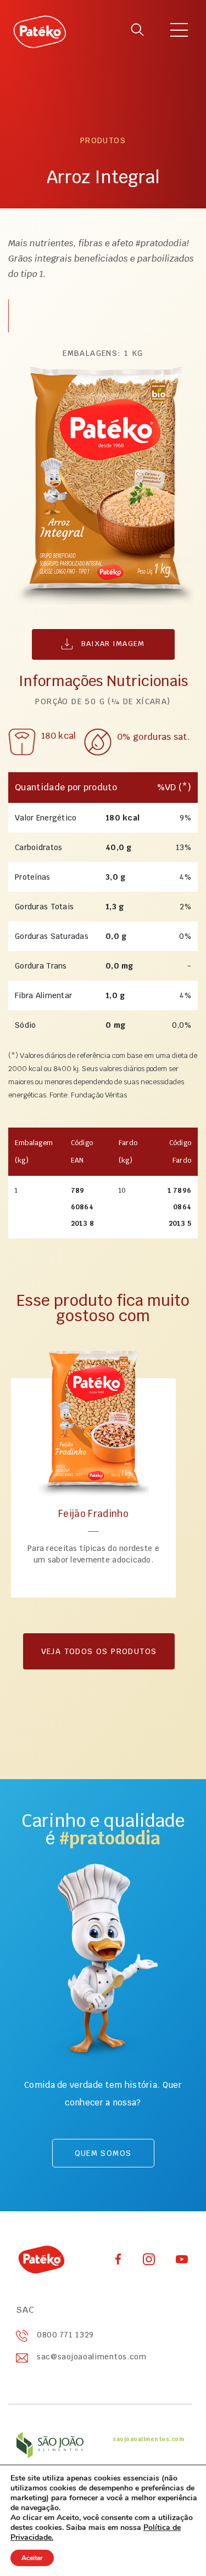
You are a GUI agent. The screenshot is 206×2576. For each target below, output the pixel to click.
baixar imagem (112, 644)
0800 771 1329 (65, 2335)
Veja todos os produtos (99, 1651)
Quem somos (103, 2153)
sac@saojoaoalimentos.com (92, 2357)
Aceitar (32, 2558)
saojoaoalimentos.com (148, 2439)
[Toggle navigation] (179, 32)
